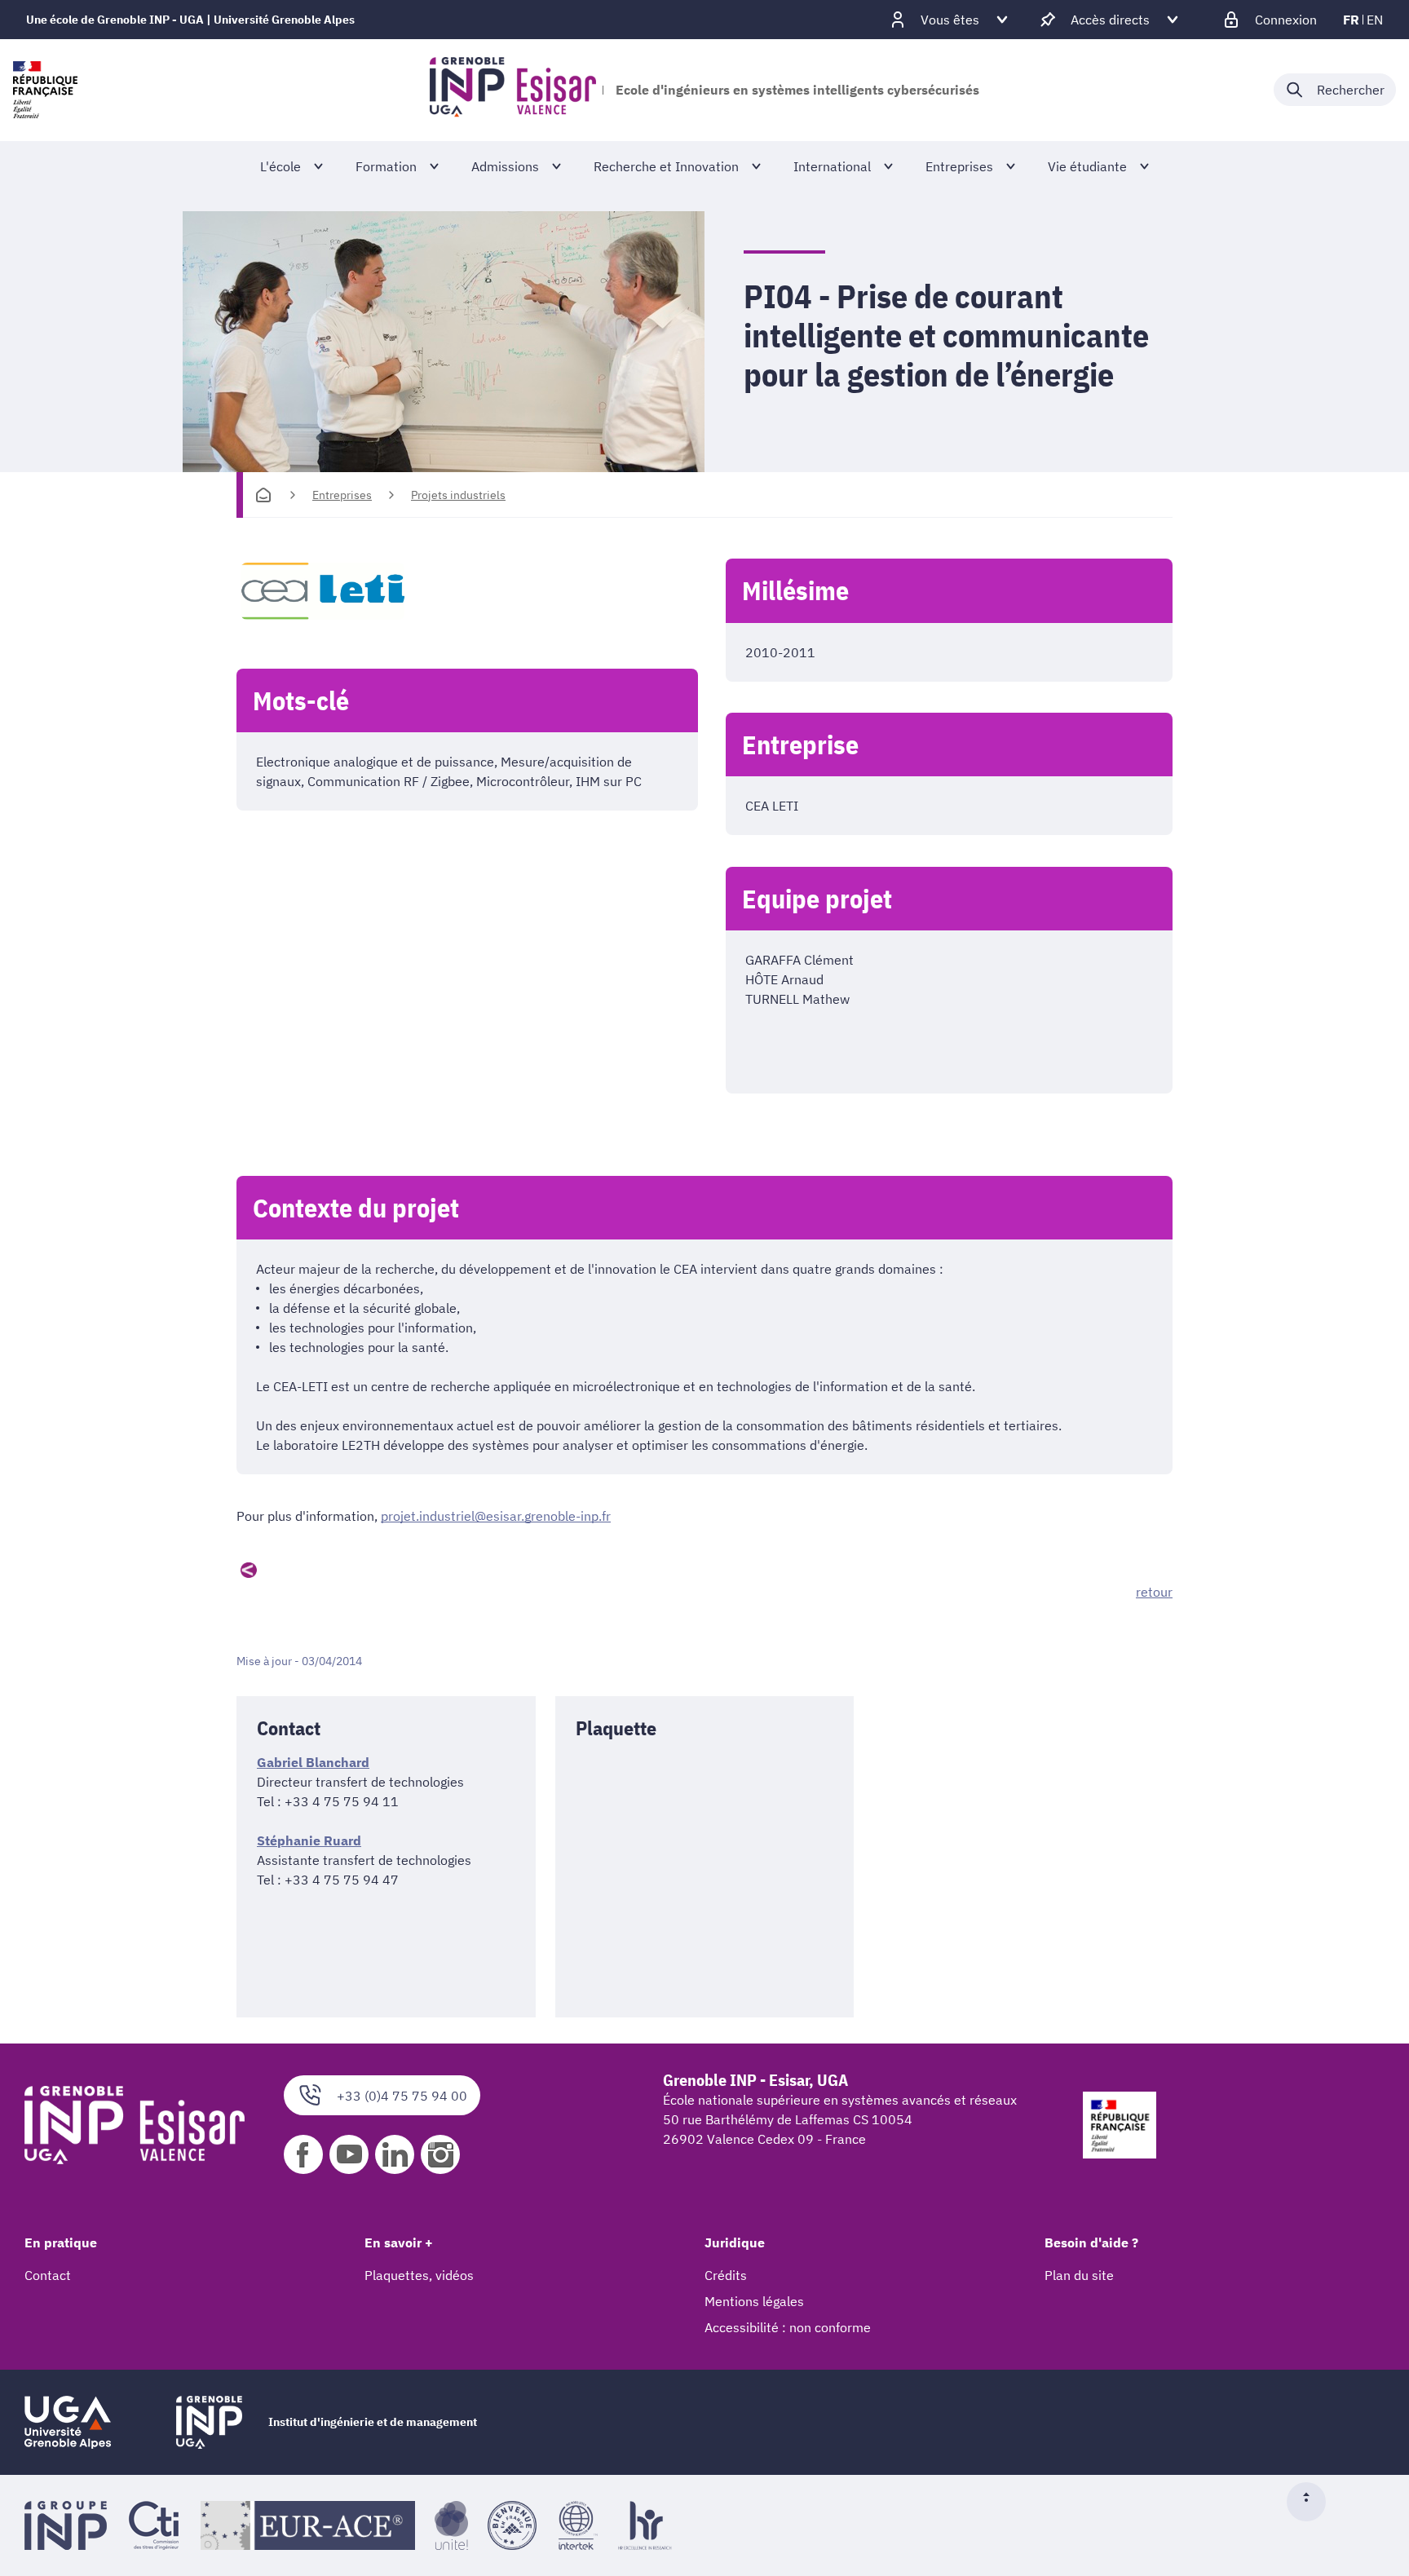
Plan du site (1079, 2275)
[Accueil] (263, 495)
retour (1154, 1592)
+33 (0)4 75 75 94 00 (402, 2096)
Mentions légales (754, 2301)
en (1375, 20)
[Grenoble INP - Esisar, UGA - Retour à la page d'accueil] (513, 90)
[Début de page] (1313, 2502)
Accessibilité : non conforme (788, 2327)
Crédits (726, 2275)
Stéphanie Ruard (309, 1840)
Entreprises (342, 495)
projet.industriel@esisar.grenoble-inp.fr (496, 1516)
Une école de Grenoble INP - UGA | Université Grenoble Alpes (190, 20)
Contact (48, 2275)
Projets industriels (458, 495)
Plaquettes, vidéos (419, 2275)
